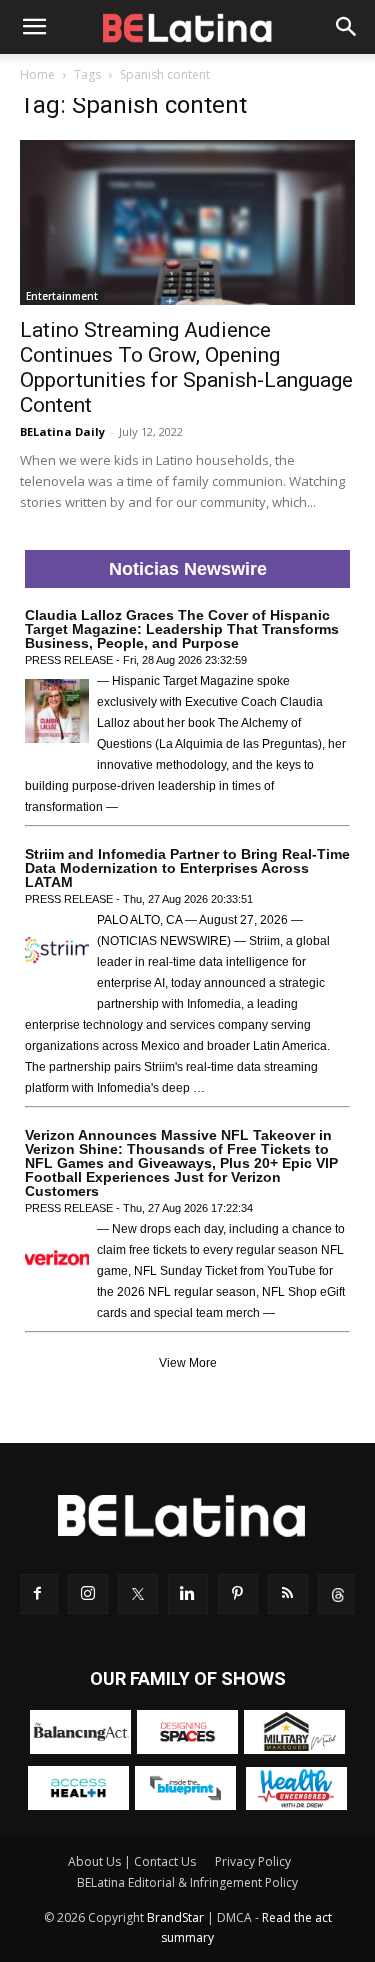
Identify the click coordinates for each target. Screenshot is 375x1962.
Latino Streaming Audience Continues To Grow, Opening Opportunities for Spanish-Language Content (186, 367)
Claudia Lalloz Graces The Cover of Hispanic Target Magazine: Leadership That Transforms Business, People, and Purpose (182, 629)
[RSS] (288, 1594)
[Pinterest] (238, 1594)
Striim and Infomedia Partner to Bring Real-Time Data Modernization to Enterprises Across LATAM (187, 868)
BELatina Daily (62, 431)
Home (37, 74)
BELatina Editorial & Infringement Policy (187, 1882)
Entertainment (62, 296)
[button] (34, 27)
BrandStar (175, 1917)
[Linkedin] (188, 1594)
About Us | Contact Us (132, 1861)
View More (188, 1363)
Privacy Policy (253, 1861)
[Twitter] (138, 1594)
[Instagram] (88, 1594)
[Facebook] (38, 1594)
